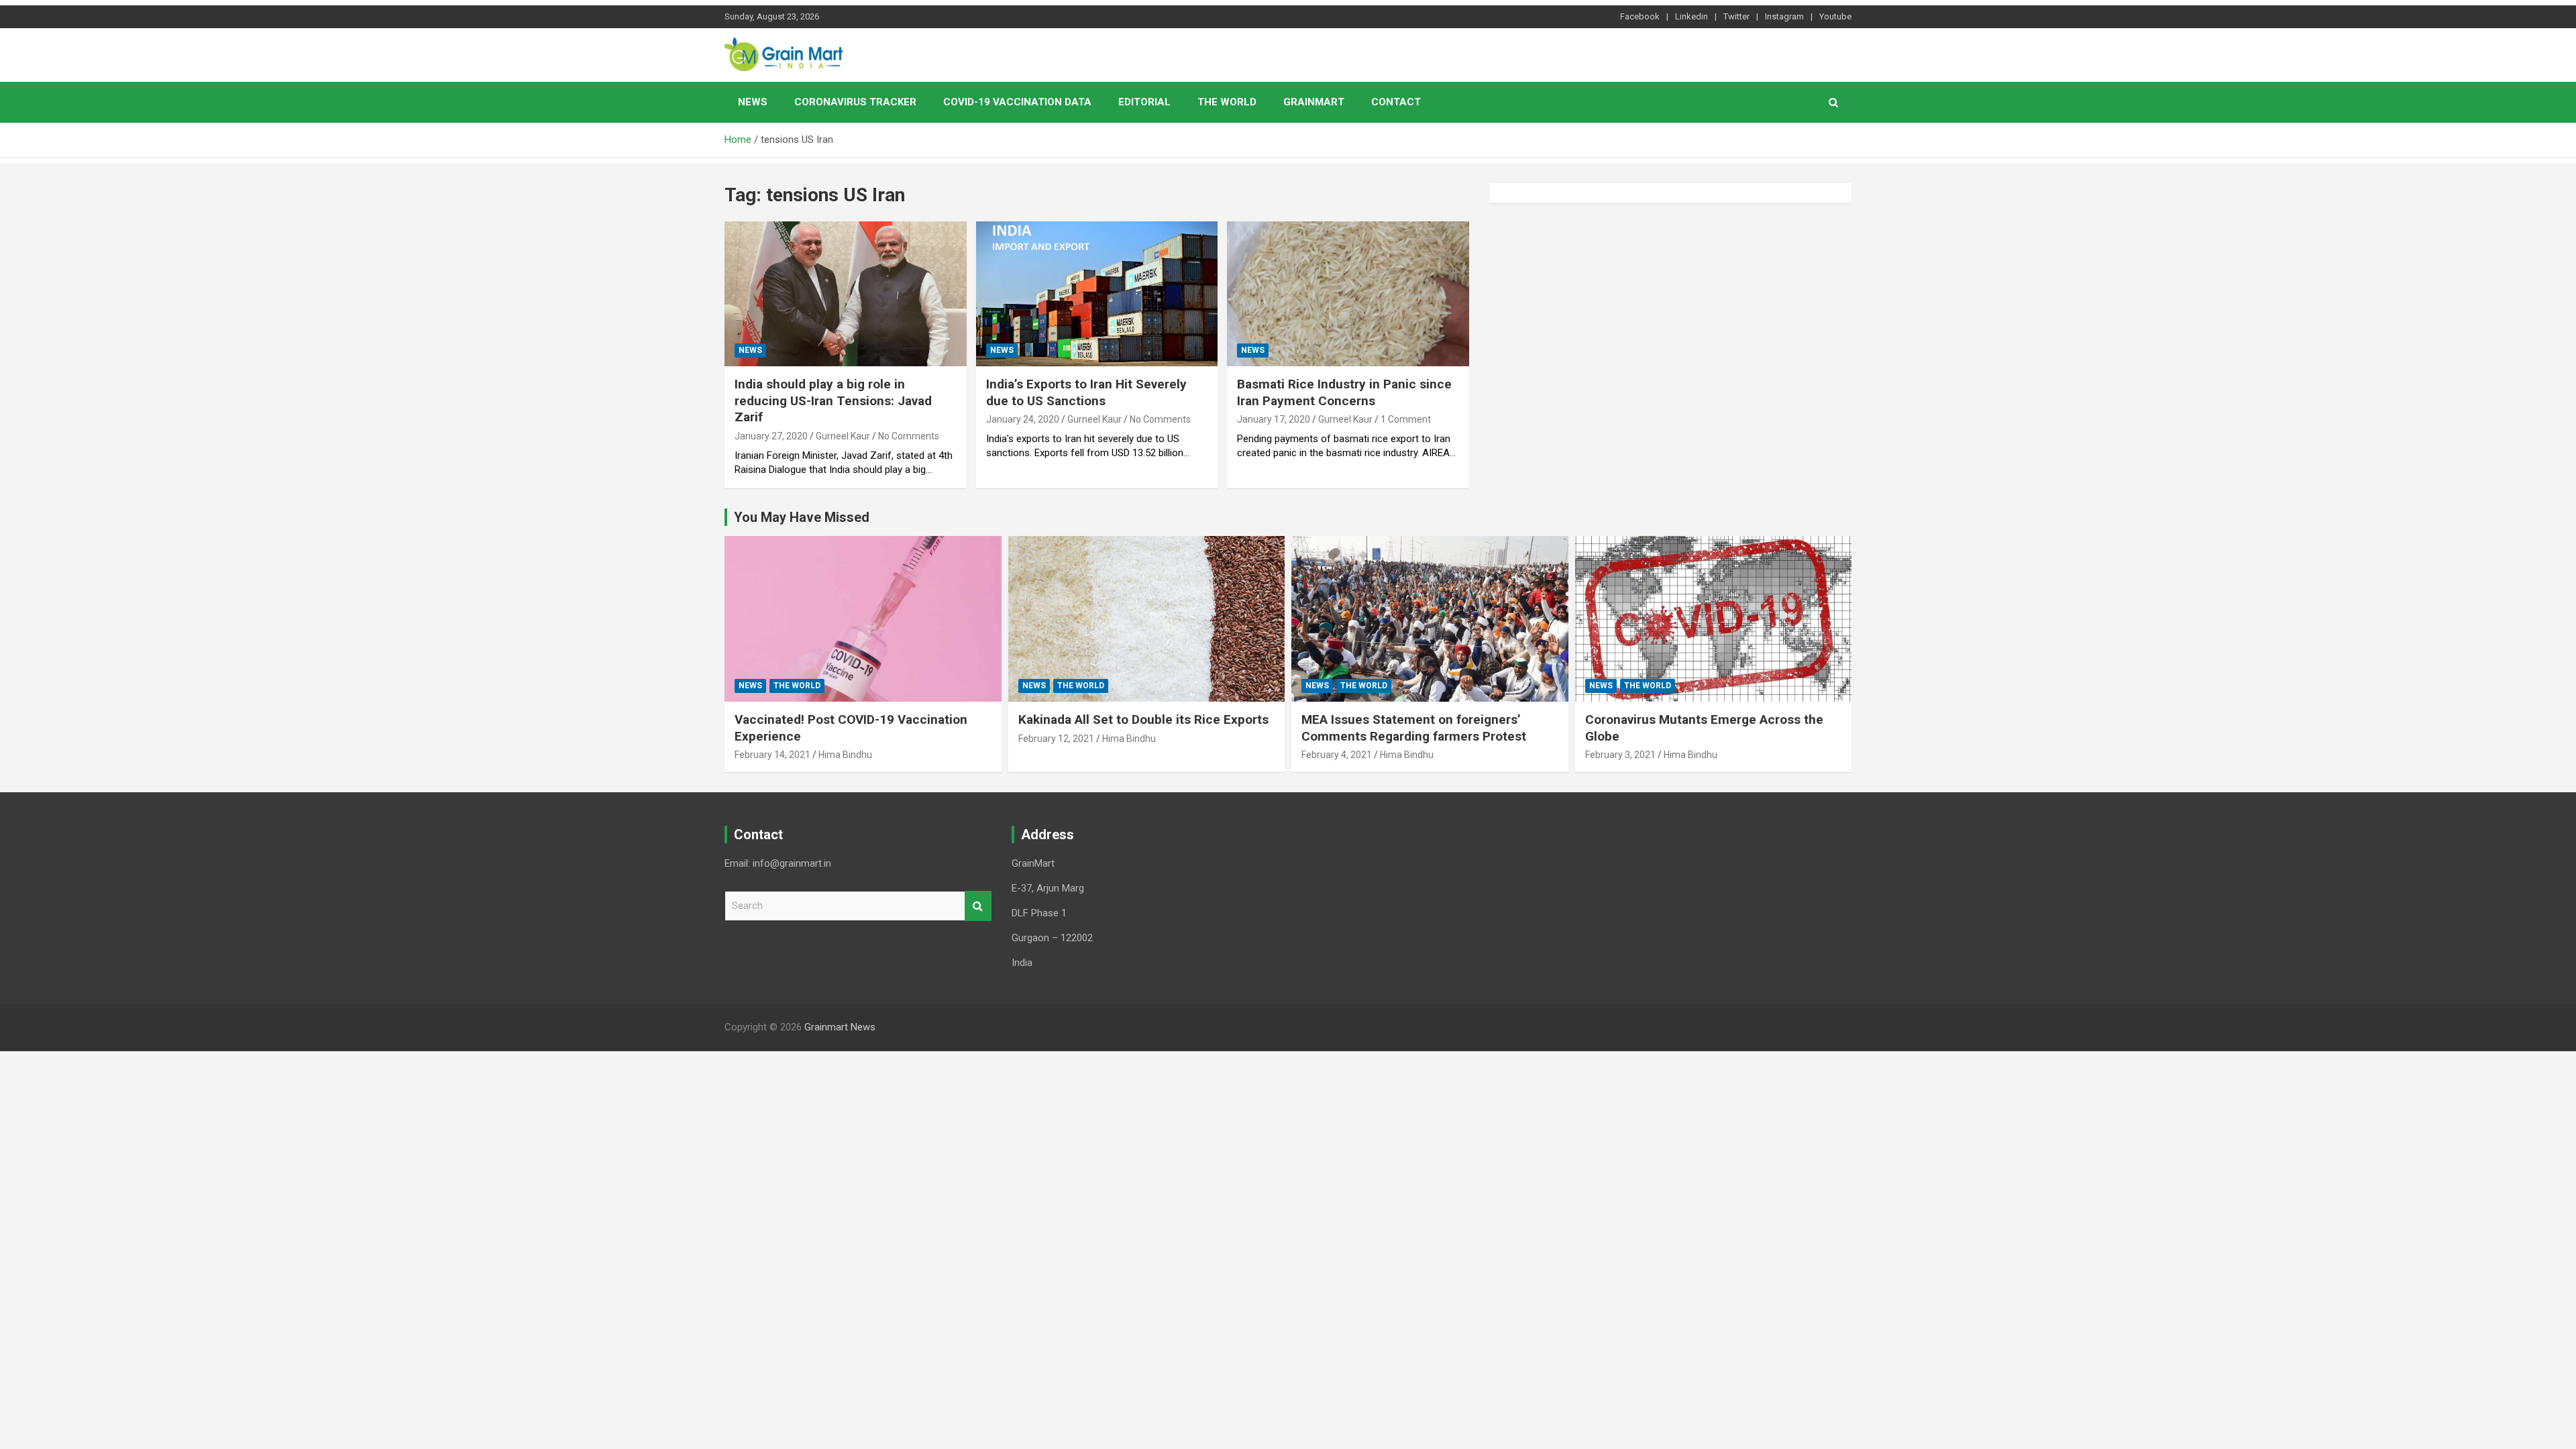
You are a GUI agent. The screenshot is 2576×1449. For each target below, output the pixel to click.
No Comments (909, 436)
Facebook (1640, 16)
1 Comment (1406, 419)
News (753, 102)
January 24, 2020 (1023, 419)
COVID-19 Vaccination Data (1017, 102)
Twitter (1736, 16)
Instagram (1784, 16)
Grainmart (1314, 102)
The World (1227, 102)
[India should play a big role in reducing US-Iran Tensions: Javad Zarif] (846, 294)
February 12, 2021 (1056, 739)
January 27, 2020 (771, 436)
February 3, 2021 (1620, 755)
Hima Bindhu (845, 755)
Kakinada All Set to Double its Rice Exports (1143, 719)
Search (978, 906)
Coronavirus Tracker (855, 102)
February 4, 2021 (1337, 755)
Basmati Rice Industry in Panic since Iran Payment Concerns (1344, 392)
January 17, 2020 (1274, 419)
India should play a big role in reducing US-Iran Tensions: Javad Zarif (833, 400)
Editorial (1144, 102)
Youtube (1835, 16)
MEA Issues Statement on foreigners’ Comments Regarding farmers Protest (1414, 728)
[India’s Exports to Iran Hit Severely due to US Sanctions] (1097, 294)
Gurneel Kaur (843, 436)
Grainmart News (840, 1027)
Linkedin (1692, 16)
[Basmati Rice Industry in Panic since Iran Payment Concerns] (1348, 294)
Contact (1396, 102)
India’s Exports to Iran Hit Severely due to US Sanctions (1086, 392)
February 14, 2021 (772, 755)
